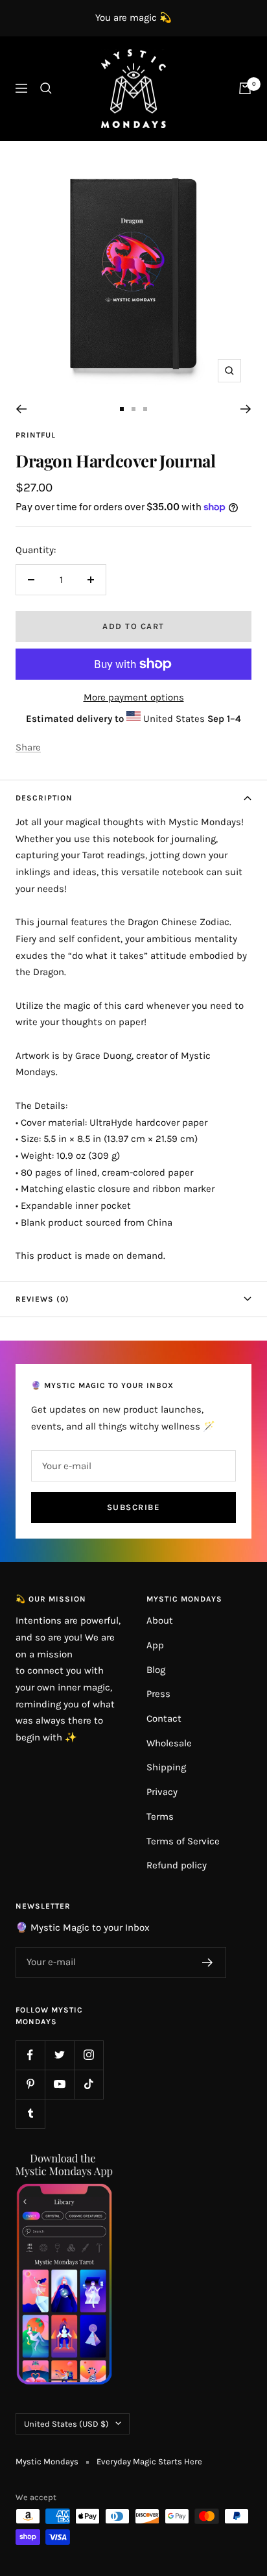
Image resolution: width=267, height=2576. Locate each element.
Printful (36, 435)
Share (28, 747)
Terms (160, 1816)
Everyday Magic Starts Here (149, 2461)
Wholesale (169, 1743)
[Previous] (21, 409)
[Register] (208, 1963)
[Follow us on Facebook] (30, 2055)
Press (158, 1694)
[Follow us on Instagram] (88, 2055)
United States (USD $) (66, 2424)
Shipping (166, 1767)
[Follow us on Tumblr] (30, 2113)
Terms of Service (183, 1841)
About (160, 1620)
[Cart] (245, 88)
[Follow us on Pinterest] (30, 2084)
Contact (164, 1718)
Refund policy (177, 1865)
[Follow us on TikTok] (88, 2084)
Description (44, 798)
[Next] (246, 409)
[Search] (46, 88)
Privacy (162, 1792)
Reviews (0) (42, 1299)
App (155, 1645)
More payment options (134, 697)
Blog (156, 1670)
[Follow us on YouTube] (59, 2084)
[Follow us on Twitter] (59, 2055)
